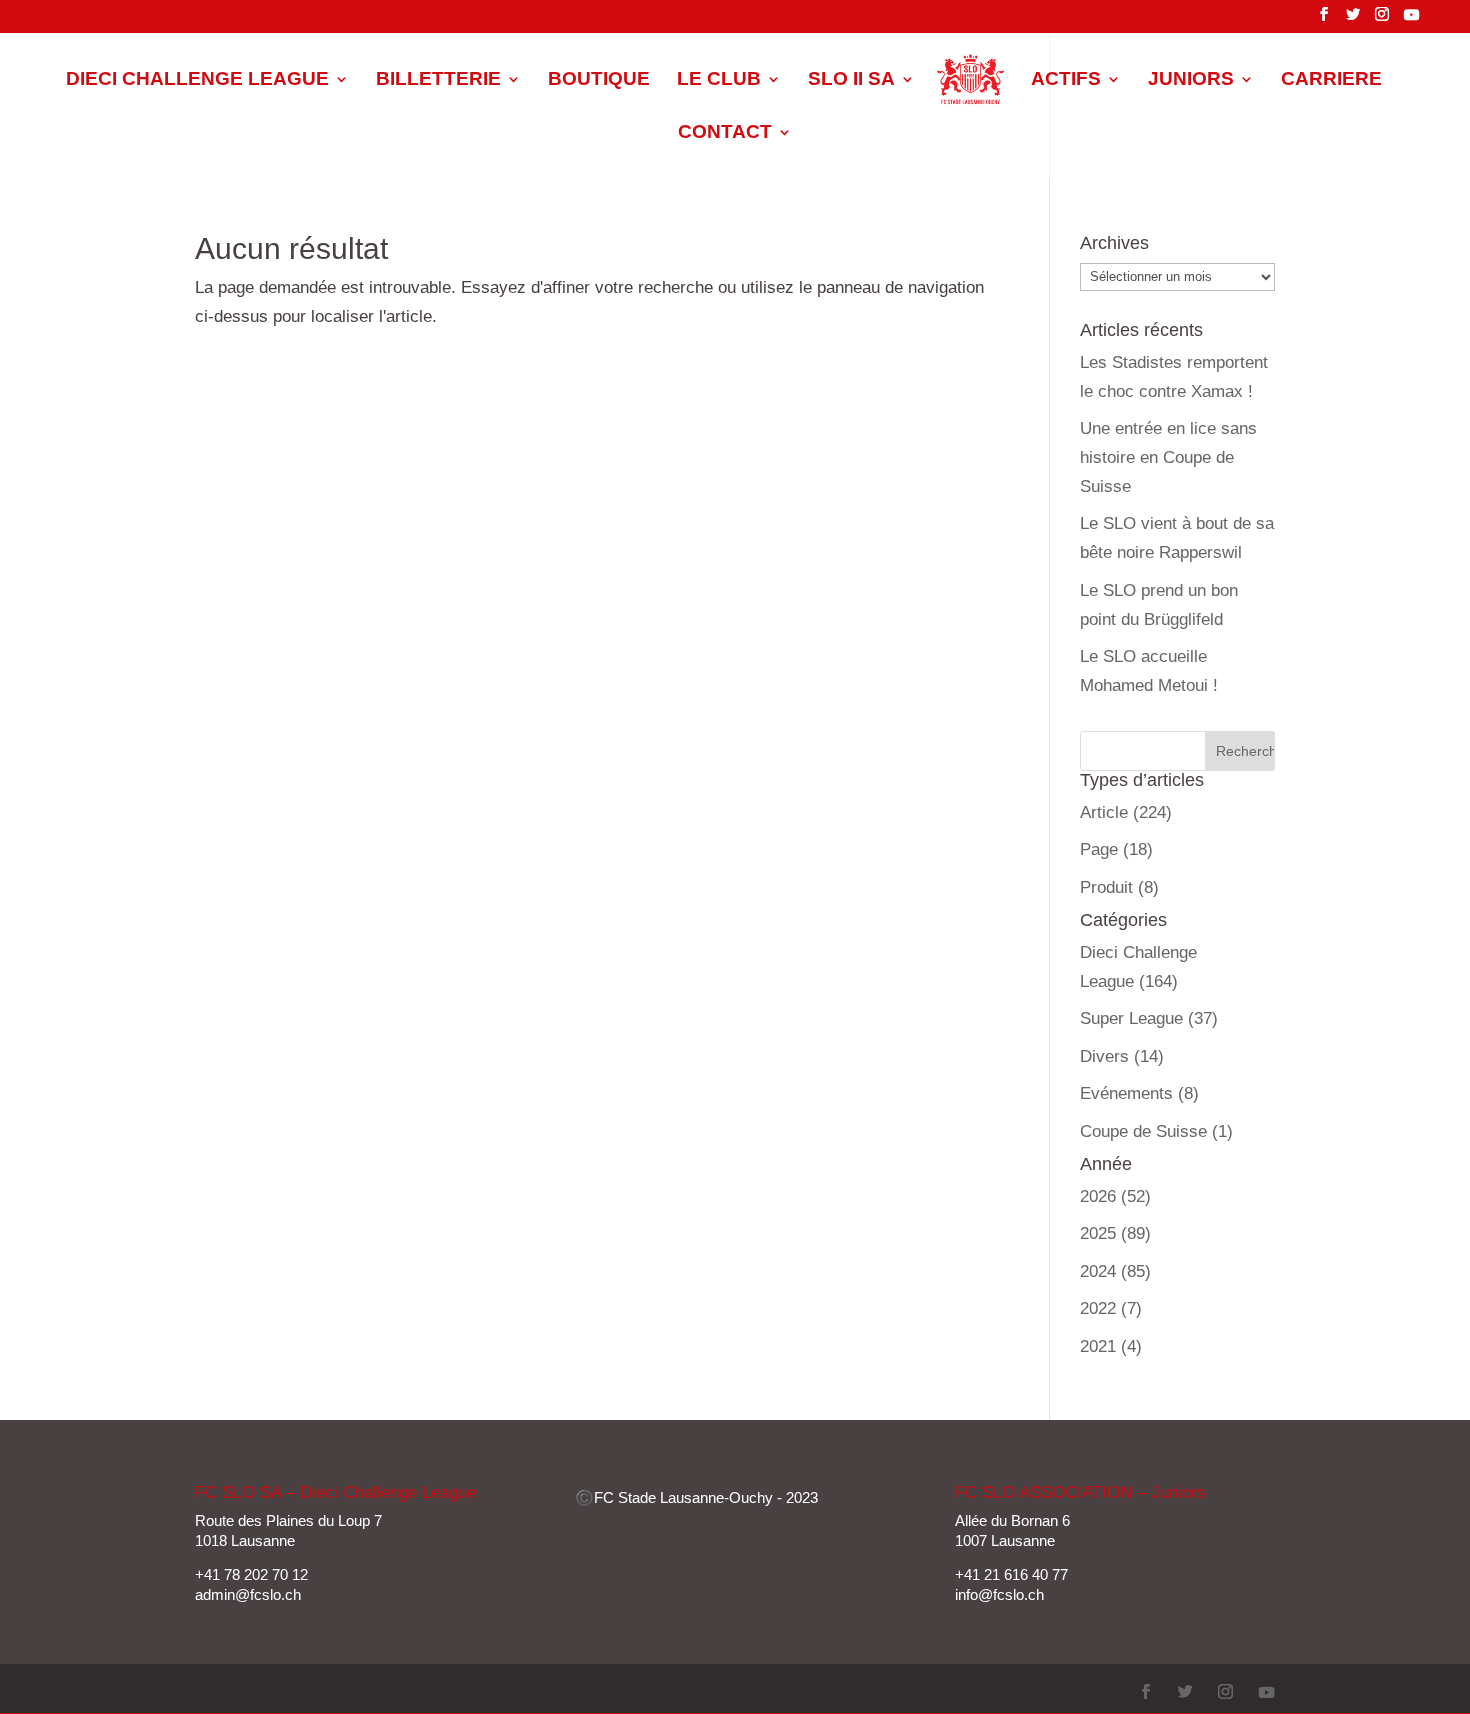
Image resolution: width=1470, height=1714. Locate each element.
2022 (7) (1111, 1308)
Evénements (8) (1139, 1093)
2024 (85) (1115, 1271)
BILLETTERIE (438, 80)
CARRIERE (1331, 80)
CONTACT (725, 133)
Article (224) (1126, 812)
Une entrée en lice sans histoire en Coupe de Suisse (1168, 457)
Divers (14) (1122, 1056)
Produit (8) (1119, 887)
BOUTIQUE (599, 80)
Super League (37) (1149, 1018)
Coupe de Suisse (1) (1156, 1131)
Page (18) (1116, 849)
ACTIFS (1066, 80)
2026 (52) (1115, 1196)
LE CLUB (719, 80)
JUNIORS (1191, 80)
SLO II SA (851, 80)
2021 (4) (1111, 1346)
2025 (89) (1115, 1233)
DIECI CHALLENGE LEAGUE (197, 80)
